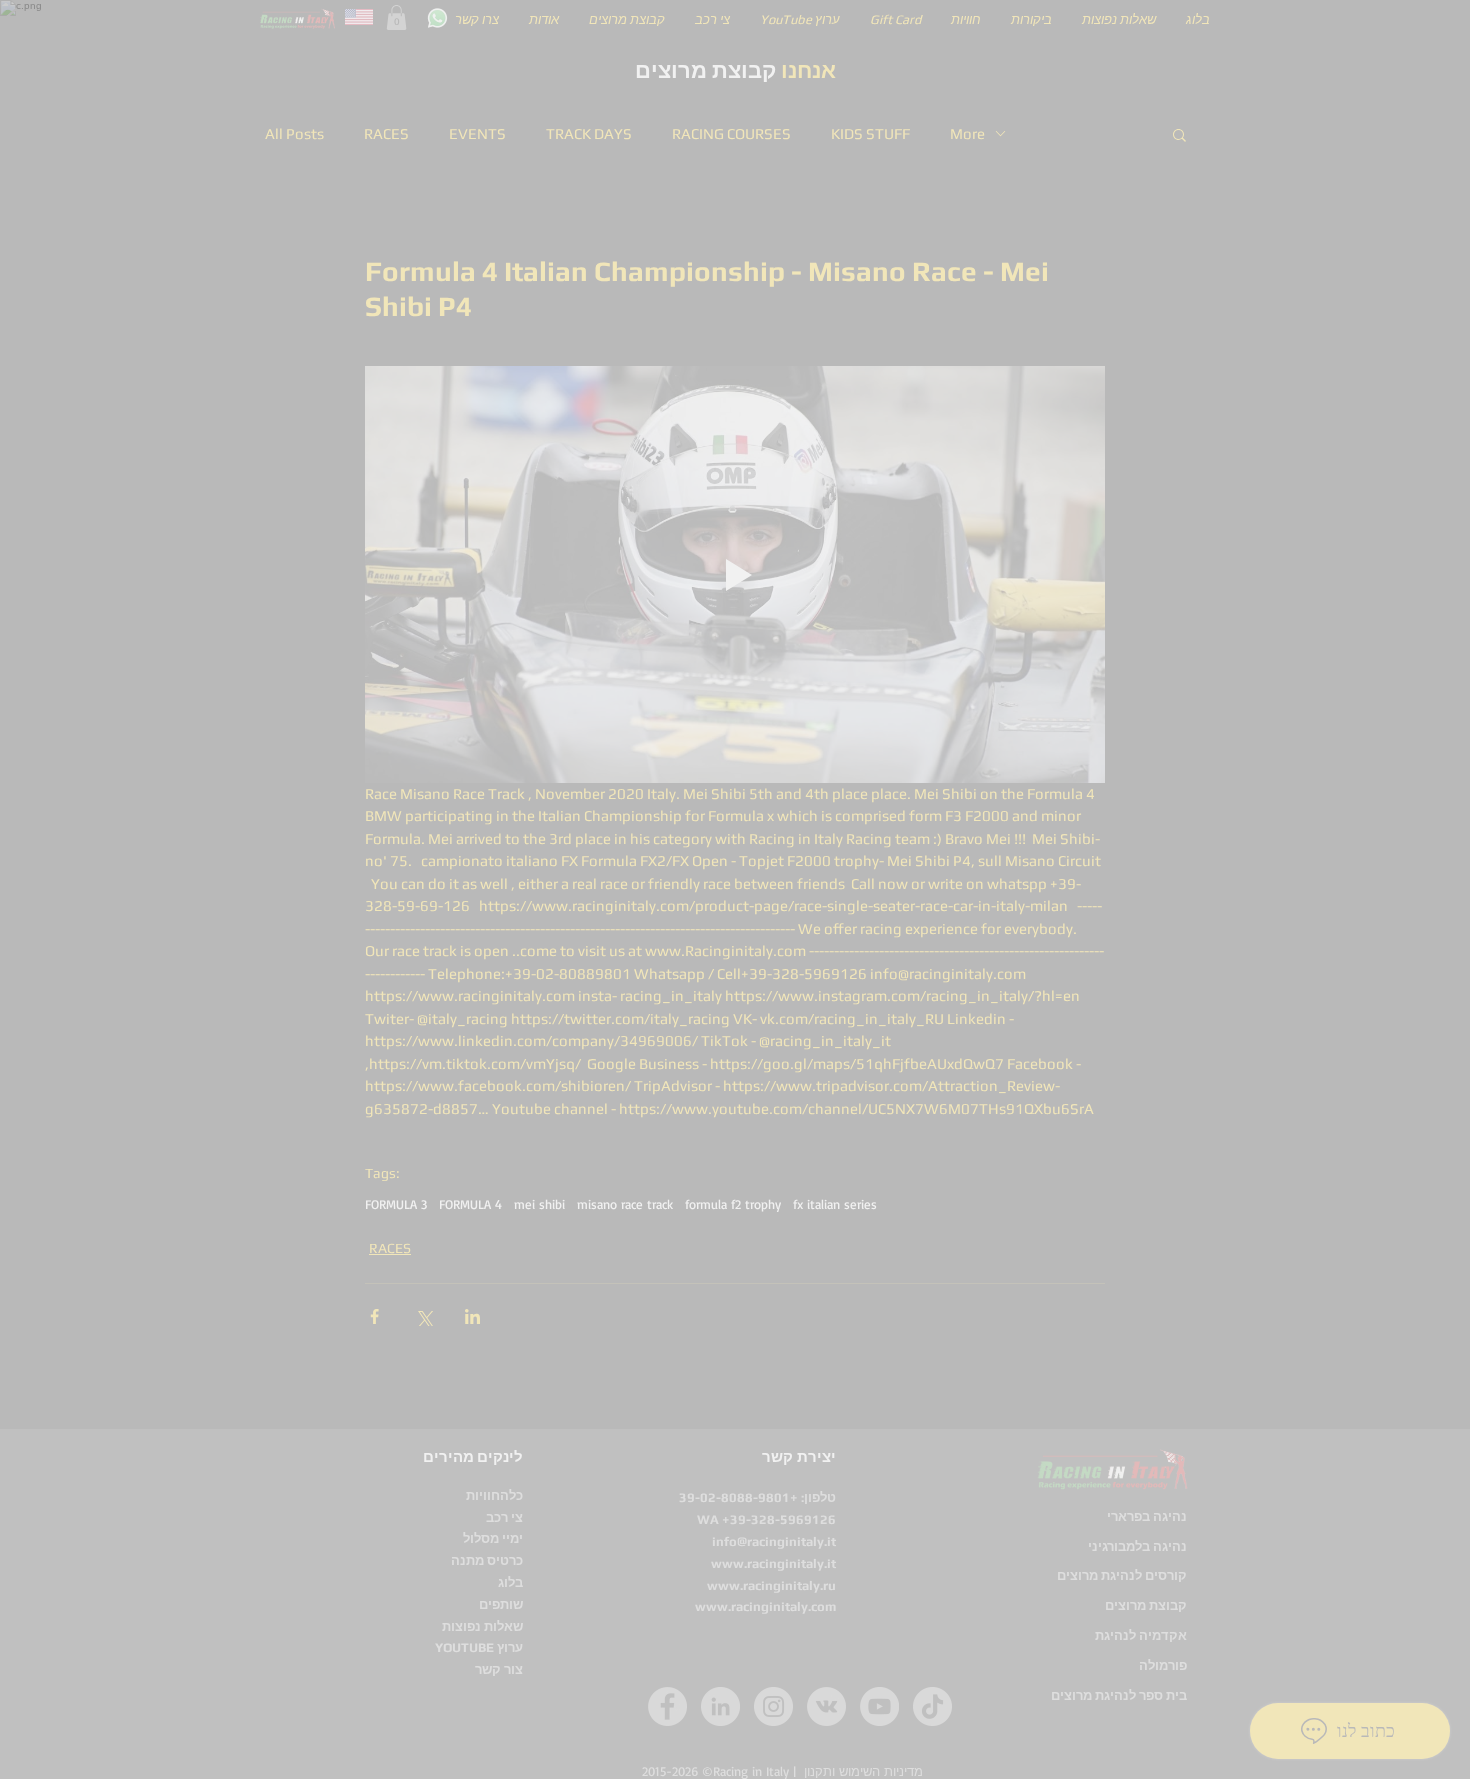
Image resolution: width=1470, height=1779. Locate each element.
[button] (1110, 586)
